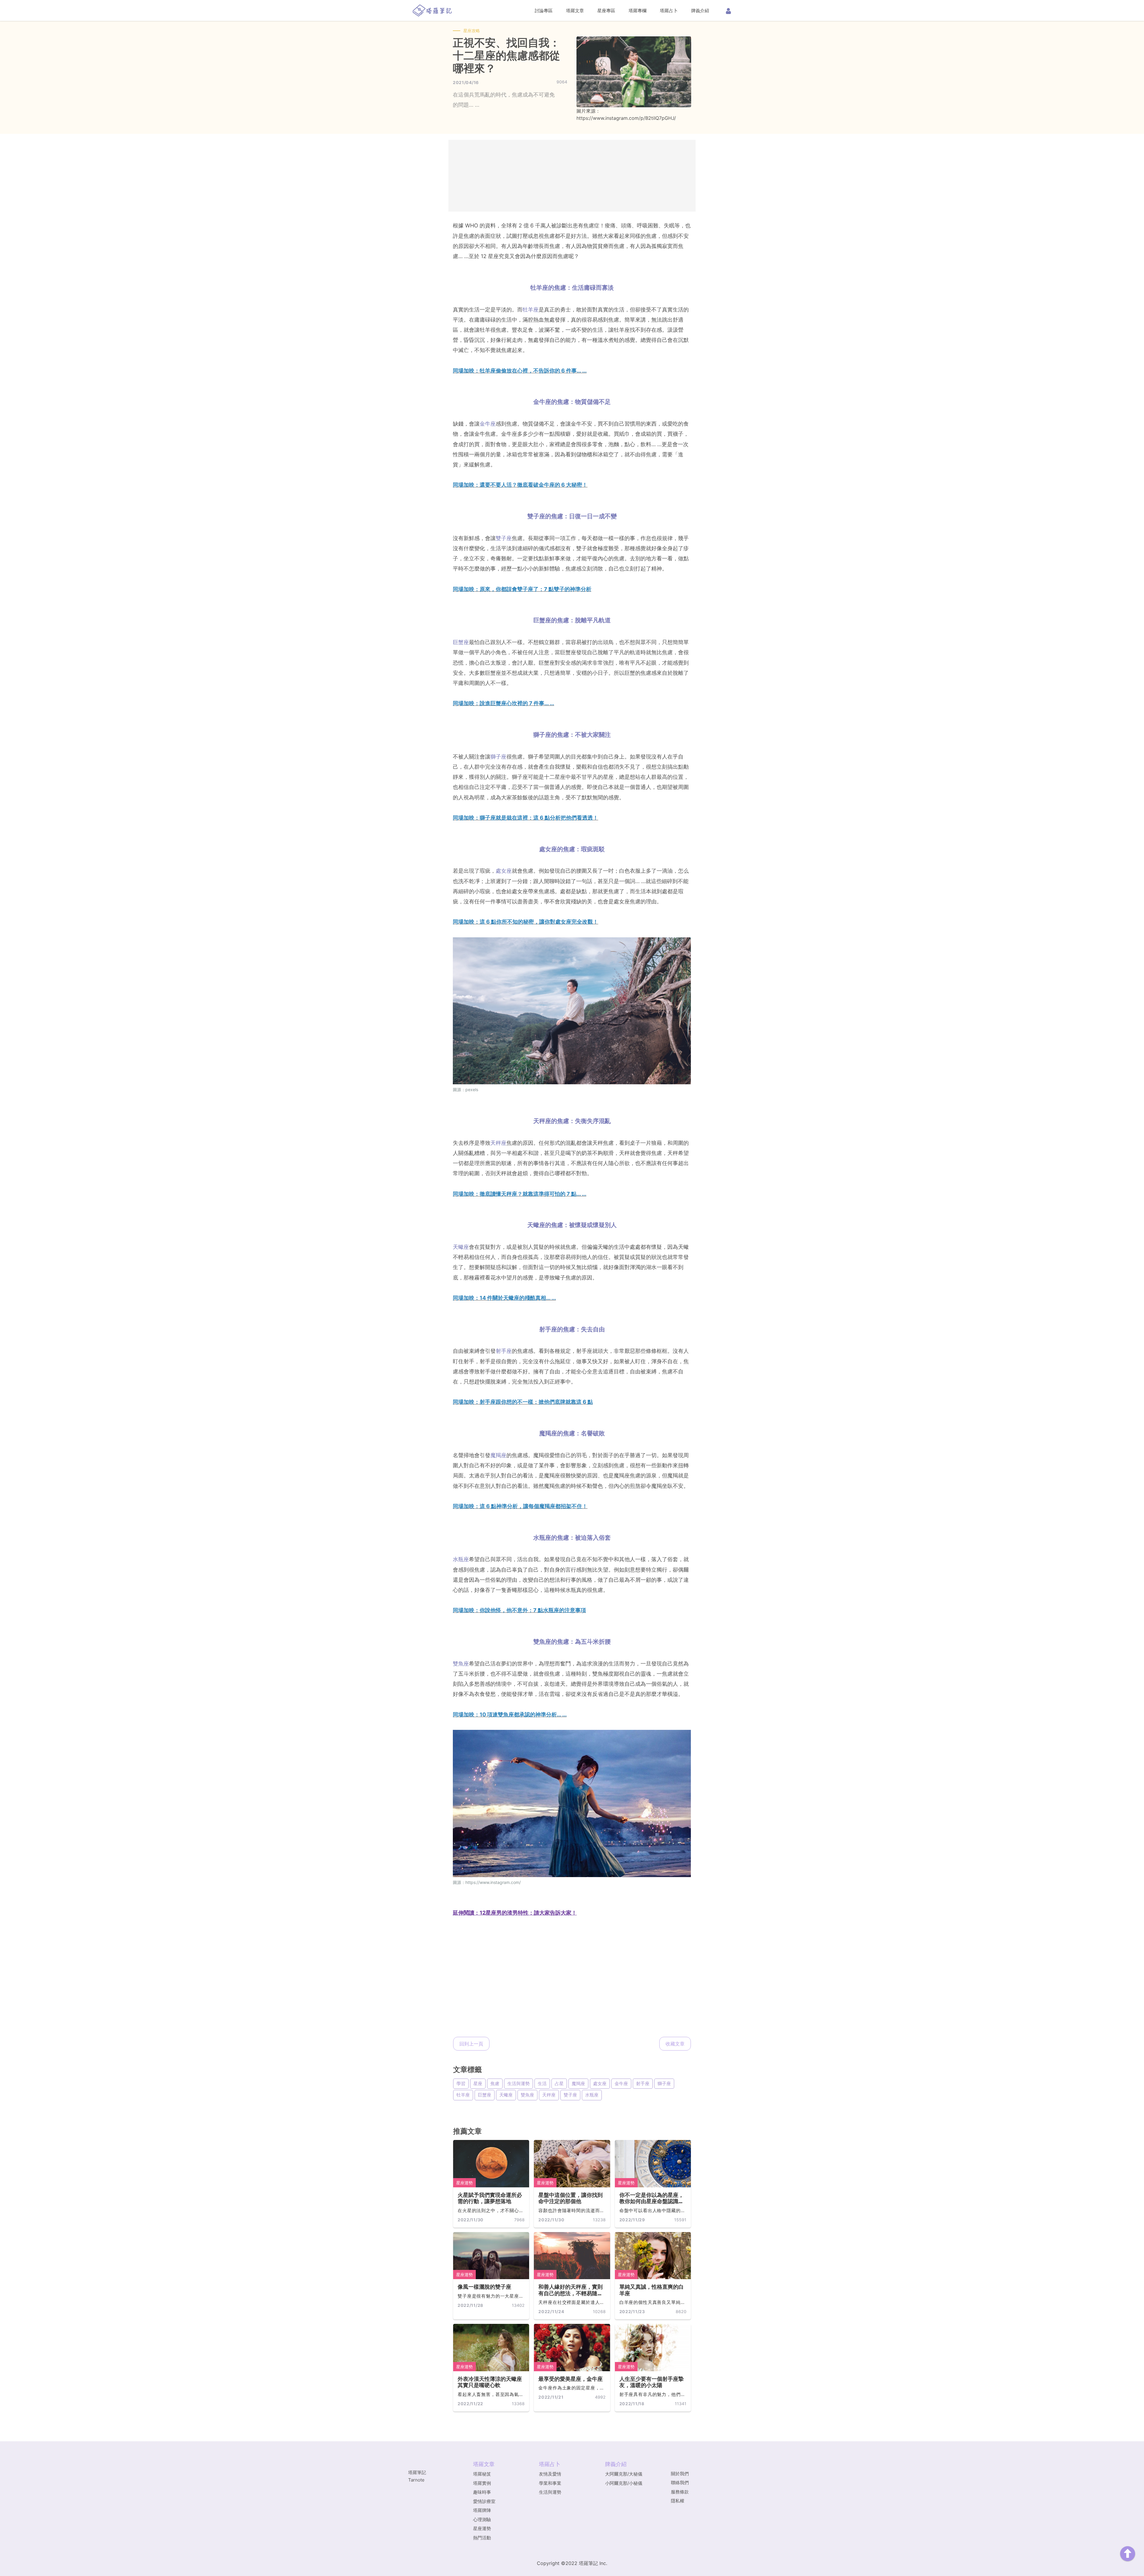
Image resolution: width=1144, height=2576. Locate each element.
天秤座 (498, 1143)
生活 (542, 2083)
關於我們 (680, 2474)
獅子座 (498, 757)
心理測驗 (482, 2520)
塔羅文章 (575, 11)
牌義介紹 (700, 11)
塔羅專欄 (638, 11)
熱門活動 (482, 2538)
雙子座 (504, 538)
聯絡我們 (680, 2483)
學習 (461, 2083)
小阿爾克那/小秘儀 (624, 2483)
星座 (478, 2083)
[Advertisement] (572, 176)
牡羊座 (531, 310)
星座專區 (606, 11)
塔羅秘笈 (482, 2474)
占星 (559, 2083)
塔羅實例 (482, 2483)
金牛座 (488, 424)
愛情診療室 (484, 2501)
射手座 (504, 1351)
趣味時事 (482, 2492)
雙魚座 (461, 1664)
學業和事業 (550, 2483)
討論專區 (544, 11)
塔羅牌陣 (482, 2510)
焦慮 (495, 2083)
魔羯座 (498, 1455)
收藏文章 (675, 2044)
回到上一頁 (471, 2044)
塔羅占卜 (669, 11)
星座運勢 (464, 2183)
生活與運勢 (519, 2083)
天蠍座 (461, 1247)
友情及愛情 (550, 2474)
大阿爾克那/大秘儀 (624, 2474)
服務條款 (680, 2492)
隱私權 (678, 2501)
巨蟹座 (461, 642)
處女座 (504, 871)
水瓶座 (461, 1559)
